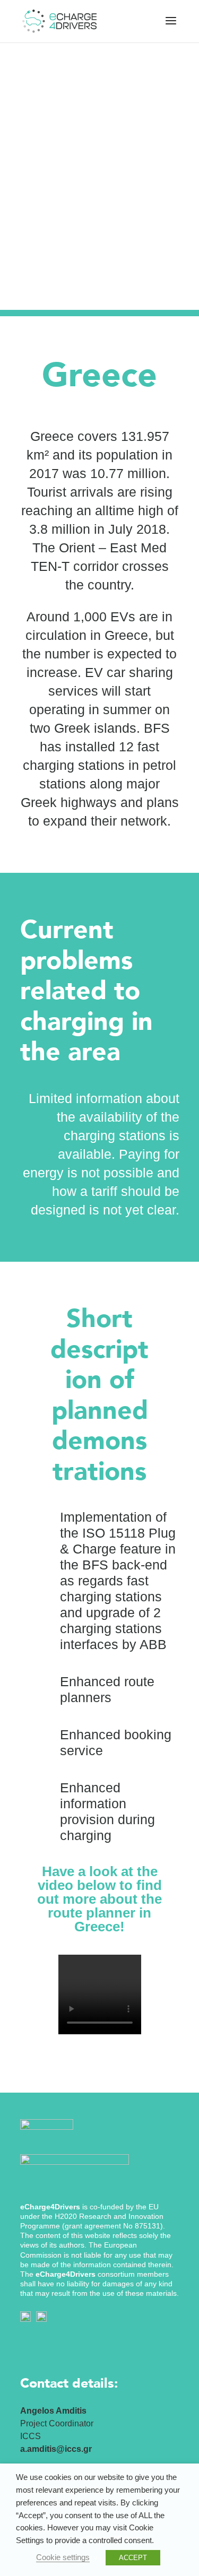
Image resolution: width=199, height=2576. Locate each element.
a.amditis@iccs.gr (56, 2449)
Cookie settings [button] (63, 2557)
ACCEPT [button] (133, 2558)
